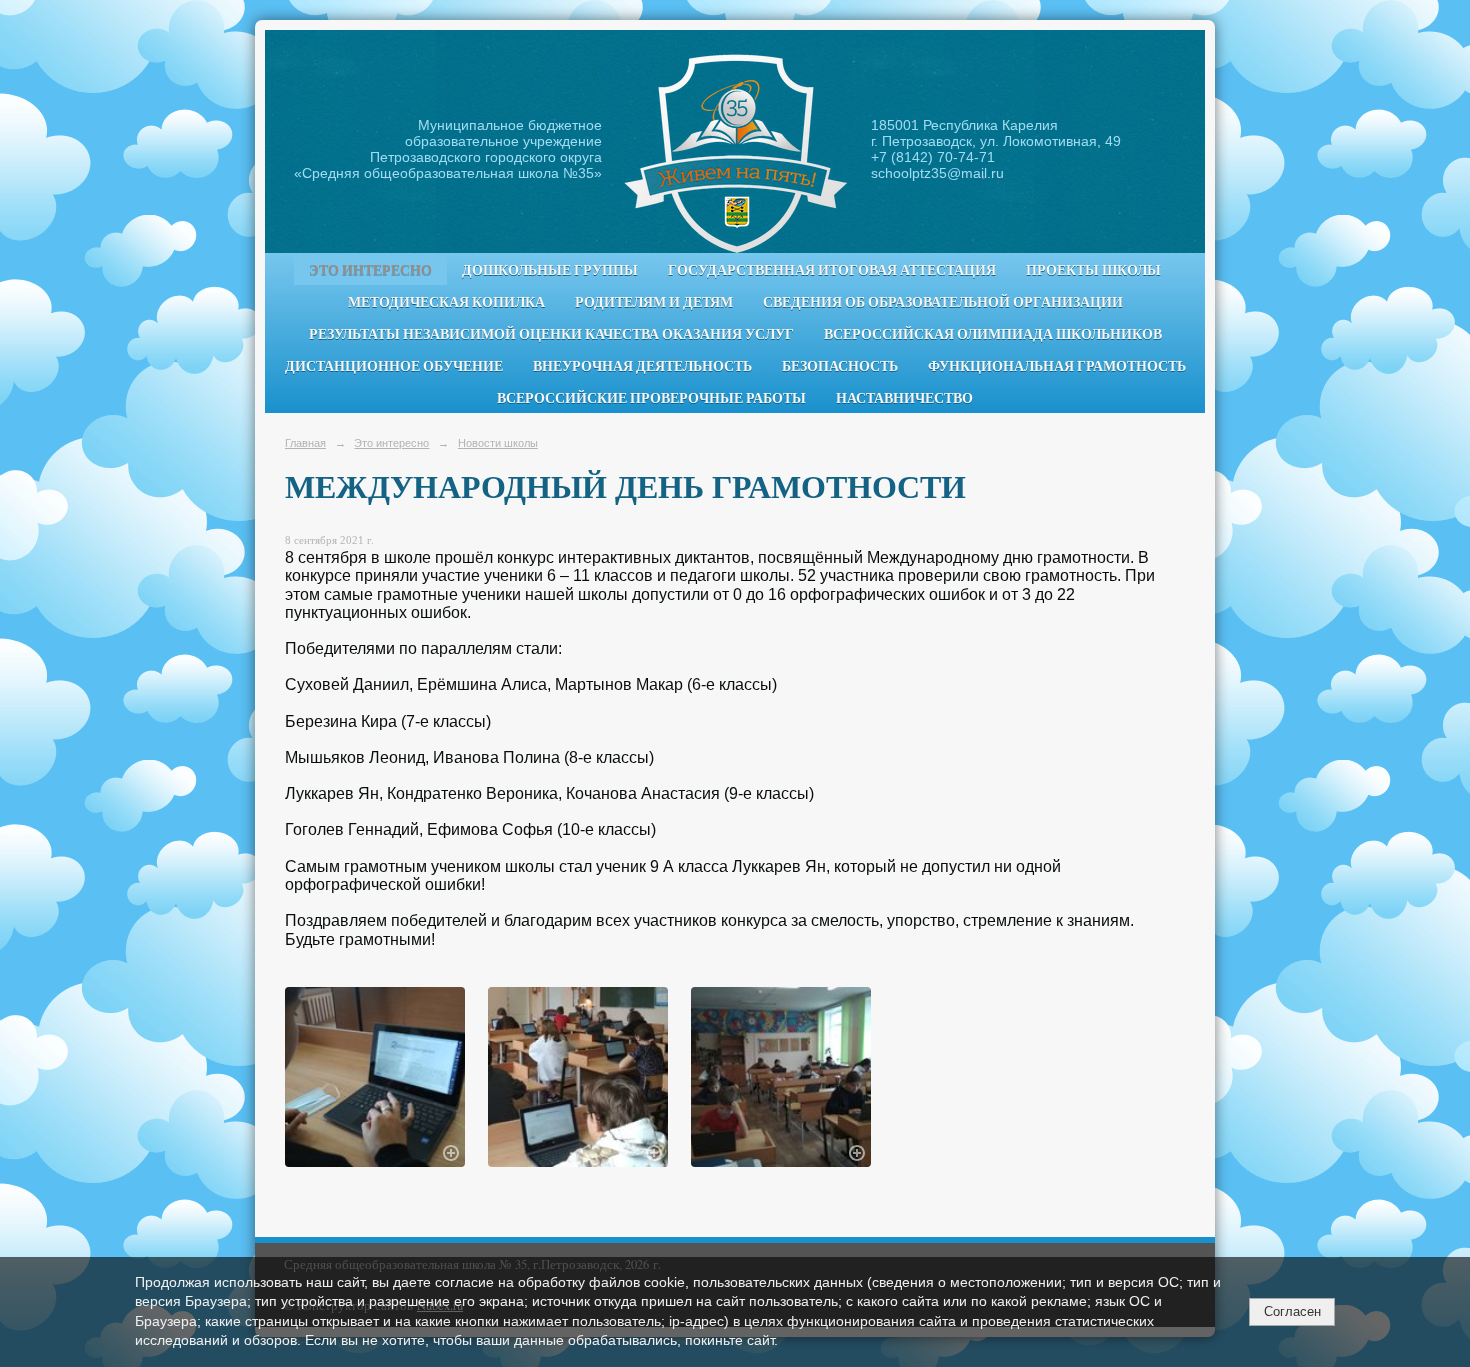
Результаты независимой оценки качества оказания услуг (551, 334)
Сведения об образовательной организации (943, 302)
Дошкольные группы (550, 270)
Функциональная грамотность (1057, 366)
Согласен (1292, 1311)
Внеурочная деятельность (642, 366)
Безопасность (840, 366)
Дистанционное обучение (394, 366)
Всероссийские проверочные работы (651, 398)
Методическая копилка (446, 302)
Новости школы (498, 443)
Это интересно (370, 270)
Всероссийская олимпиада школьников (993, 334)
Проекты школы (1093, 270)
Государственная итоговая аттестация (832, 270)
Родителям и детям (654, 302)
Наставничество (904, 398)
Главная (305, 443)
